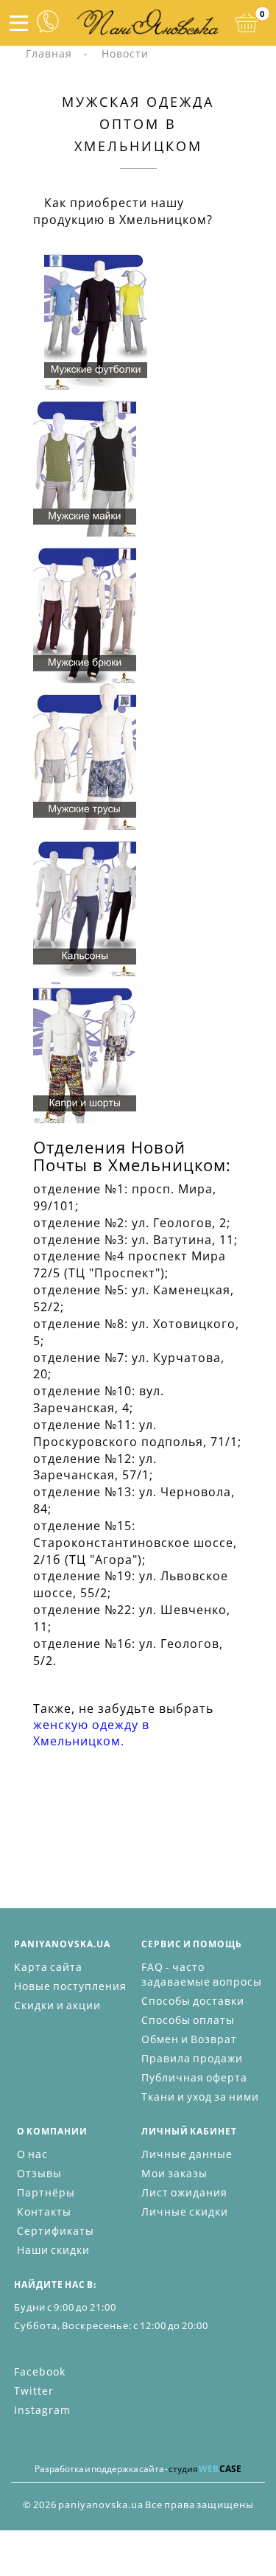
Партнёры (46, 2192)
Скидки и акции (57, 2005)
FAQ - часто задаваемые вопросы (202, 1974)
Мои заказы (174, 2173)
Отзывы (39, 2173)
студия (205, 2469)
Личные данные (187, 2154)
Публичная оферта (194, 2077)
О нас (32, 2154)
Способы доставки (193, 2001)
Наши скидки (53, 2250)
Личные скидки (185, 2212)
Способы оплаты (188, 2020)
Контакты (44, 2212)
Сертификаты (56, 2231)
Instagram (42, 2410)
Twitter (34, 2391)
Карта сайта (48, 1967)
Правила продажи (192, 2058)
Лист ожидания (184, 2192)
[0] (247, 23)
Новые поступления (70, 1986)
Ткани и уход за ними (200, 2097)
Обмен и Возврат (189, 2039)
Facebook (40, 2371)
